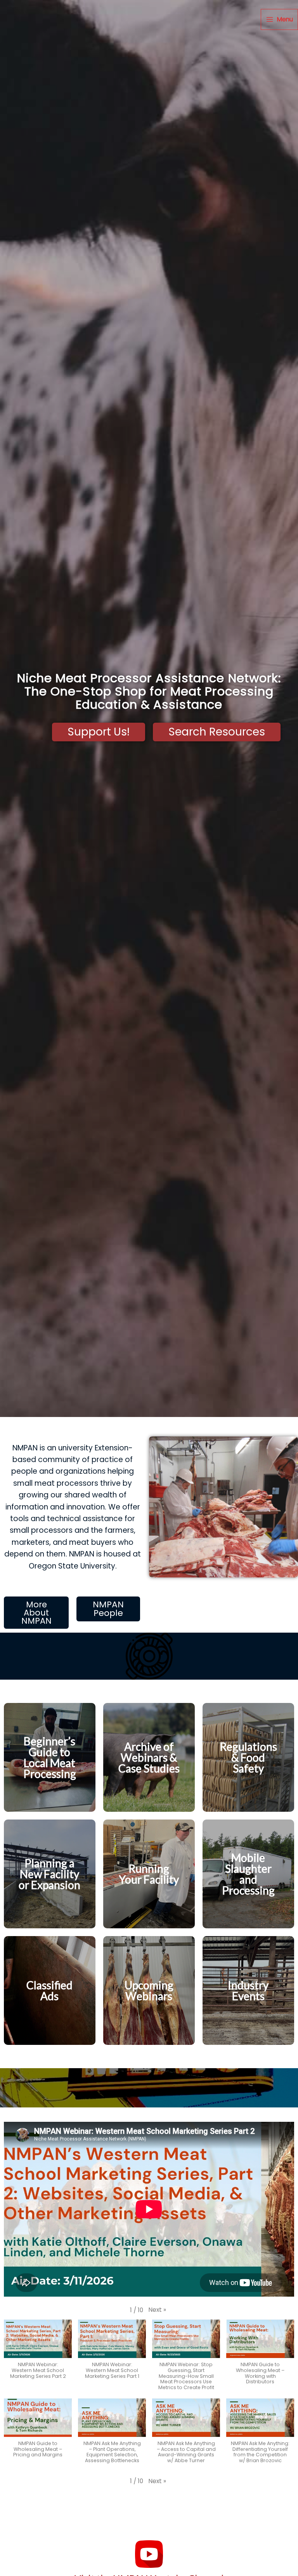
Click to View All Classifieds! (50, 2015)
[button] (157, 2310)
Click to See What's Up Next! (149, 2028)
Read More (50, 1803)
